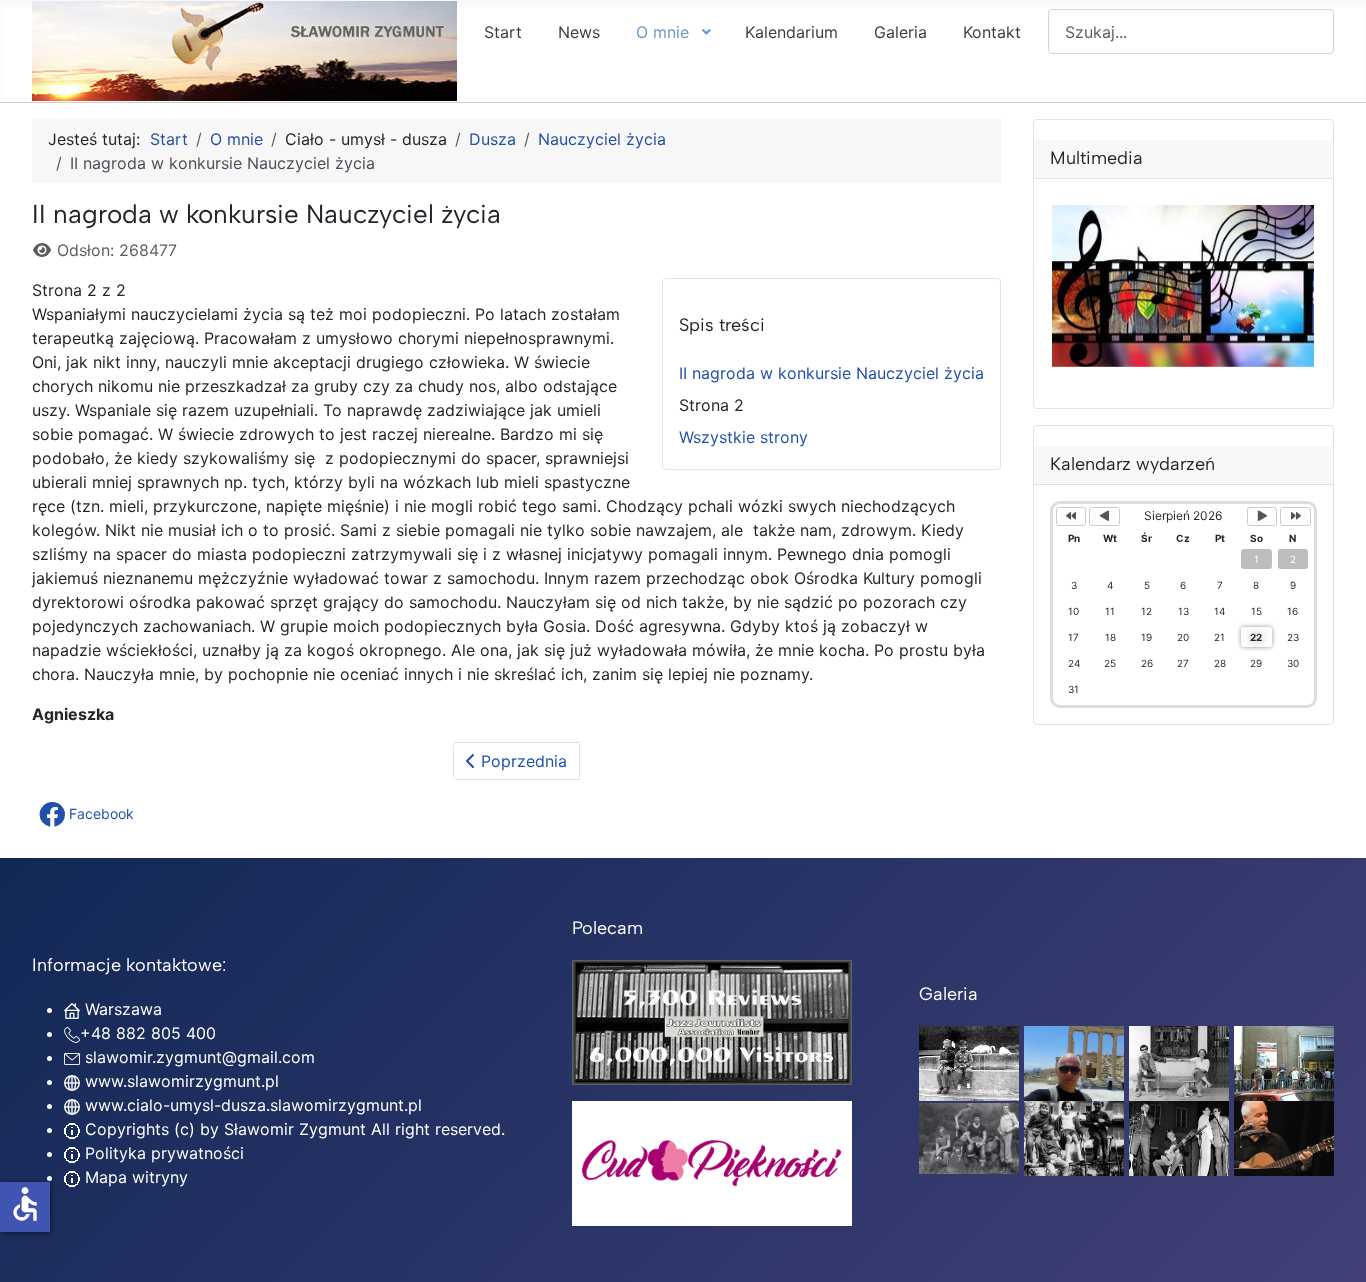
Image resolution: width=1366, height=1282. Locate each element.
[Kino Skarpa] (1284, 1062)
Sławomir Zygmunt (292, 1129)
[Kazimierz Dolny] (1179, 1062)
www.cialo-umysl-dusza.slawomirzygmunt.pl (253, 1105)
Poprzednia (521, 761)
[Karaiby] (1074, 1062)
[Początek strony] (1331, 1245)
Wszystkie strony (743, 437)
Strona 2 (711, 405)
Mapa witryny (134, 1177)
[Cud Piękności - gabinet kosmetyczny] (712, 1163)
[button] (88, 814)
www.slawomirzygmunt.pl (182, 1081)
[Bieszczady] (969, 1137)
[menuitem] (503, 31)
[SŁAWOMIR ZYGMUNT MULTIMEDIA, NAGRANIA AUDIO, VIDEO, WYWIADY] (1184, 360)
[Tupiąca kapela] (1179, 1137)
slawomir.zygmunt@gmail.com (200, 1057)
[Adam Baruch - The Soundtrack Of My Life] (712, 1021)
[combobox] (1191, 31)
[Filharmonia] (1284, 1137)
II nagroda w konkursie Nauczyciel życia (831, 373)
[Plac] (1074, 1137)
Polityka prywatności (162, 1153)
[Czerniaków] (969, 1062)
